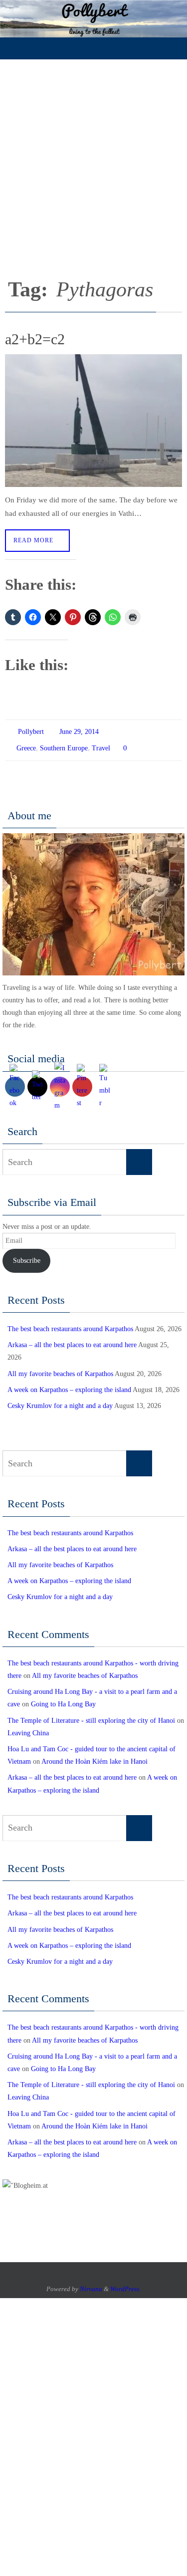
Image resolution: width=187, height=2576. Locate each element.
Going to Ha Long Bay (63, 1700)
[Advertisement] (93, 158)
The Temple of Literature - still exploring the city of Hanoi (91, 1716)
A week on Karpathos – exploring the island (69, 1385)
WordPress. (125, 2284)
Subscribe (27, 1256)
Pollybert (31, 731)
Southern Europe (64, 745)
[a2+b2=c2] (93, 421)
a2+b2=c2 (35, 339)
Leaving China (28, 1729)
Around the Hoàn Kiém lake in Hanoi (94, 1757)
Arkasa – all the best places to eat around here (72, 1340)
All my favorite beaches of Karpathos (60, 1369)
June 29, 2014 (79, 731)
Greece (26, 745)
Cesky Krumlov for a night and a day (60, 1401)
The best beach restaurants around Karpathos (70, 1324)
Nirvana (91, 2284)
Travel (101, 745)
